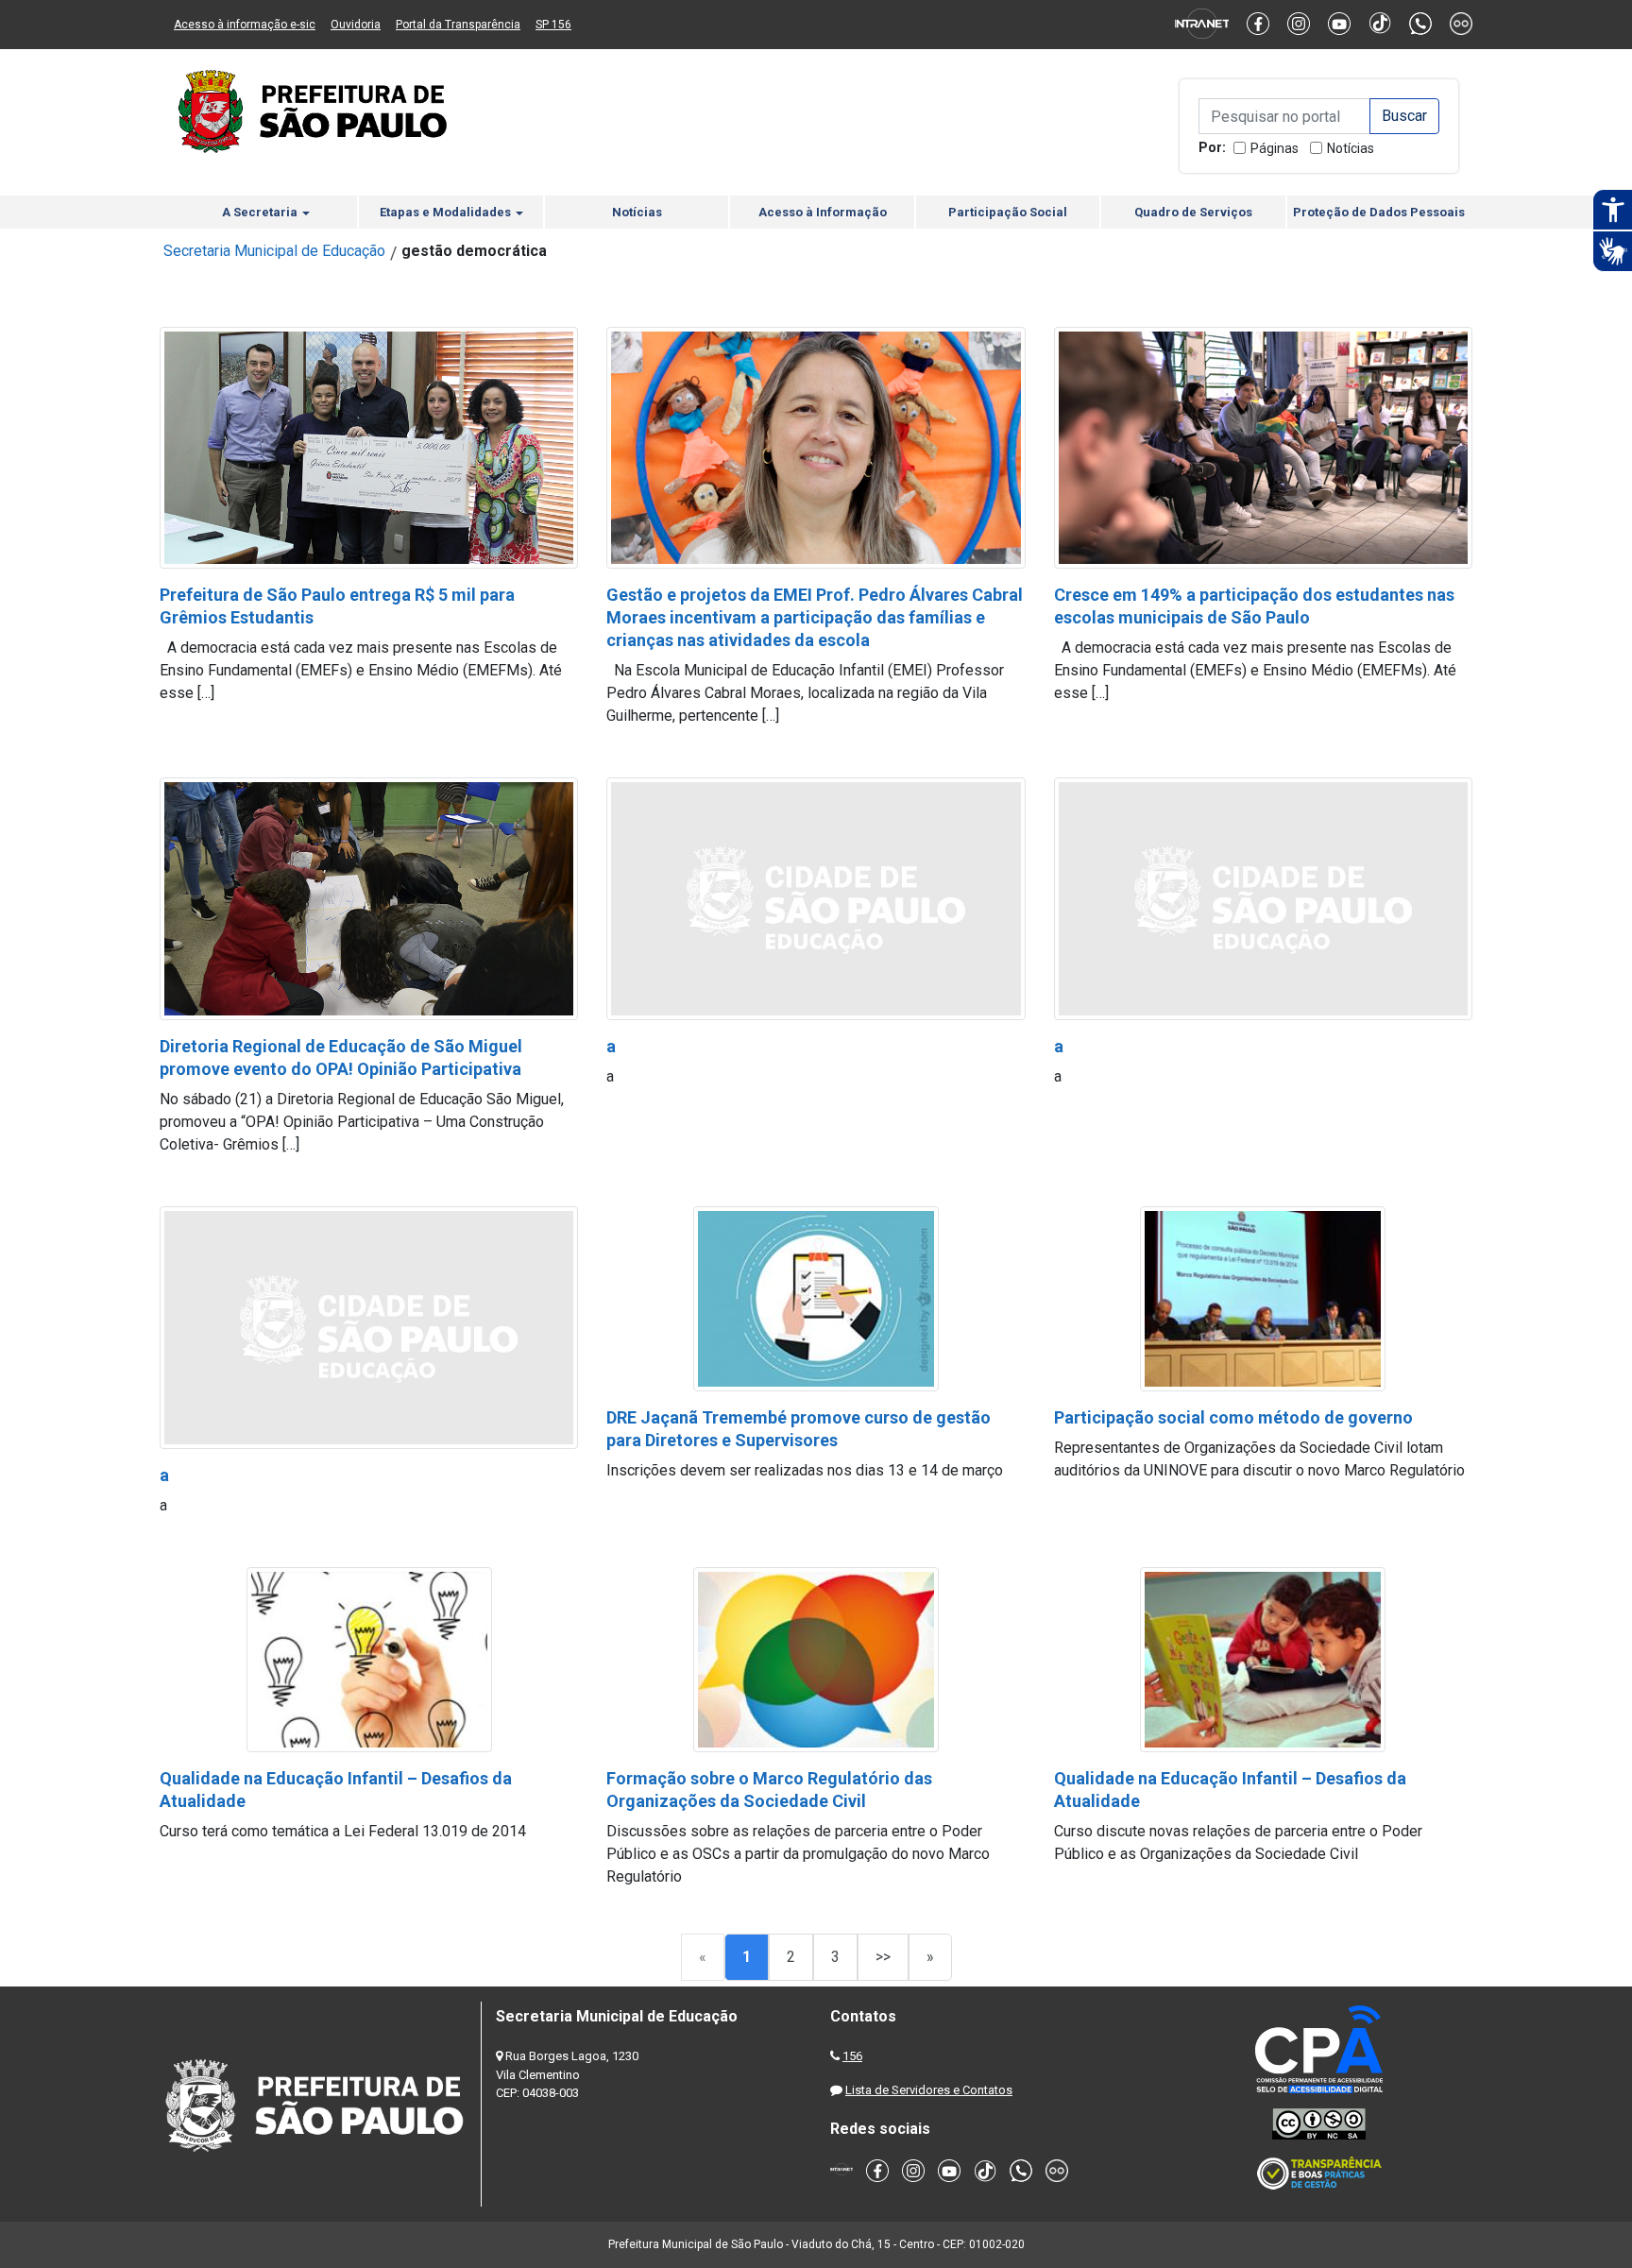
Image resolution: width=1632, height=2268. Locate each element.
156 (852, 2056)
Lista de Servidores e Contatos (929, 2090)
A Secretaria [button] (261, 212)
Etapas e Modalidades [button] (447, 212)
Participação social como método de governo (1233, 1417)
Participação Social (1008, 212)
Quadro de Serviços (1193, 212)
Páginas (1275, 148)
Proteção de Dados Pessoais (1379, 212)
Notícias (1351, 148)
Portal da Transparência (458, 25)
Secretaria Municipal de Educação (274, 251)
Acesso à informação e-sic (245, 25)
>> (883, 1957)
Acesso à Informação (823, 212)
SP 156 (553, 25)
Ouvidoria (356, 25)
